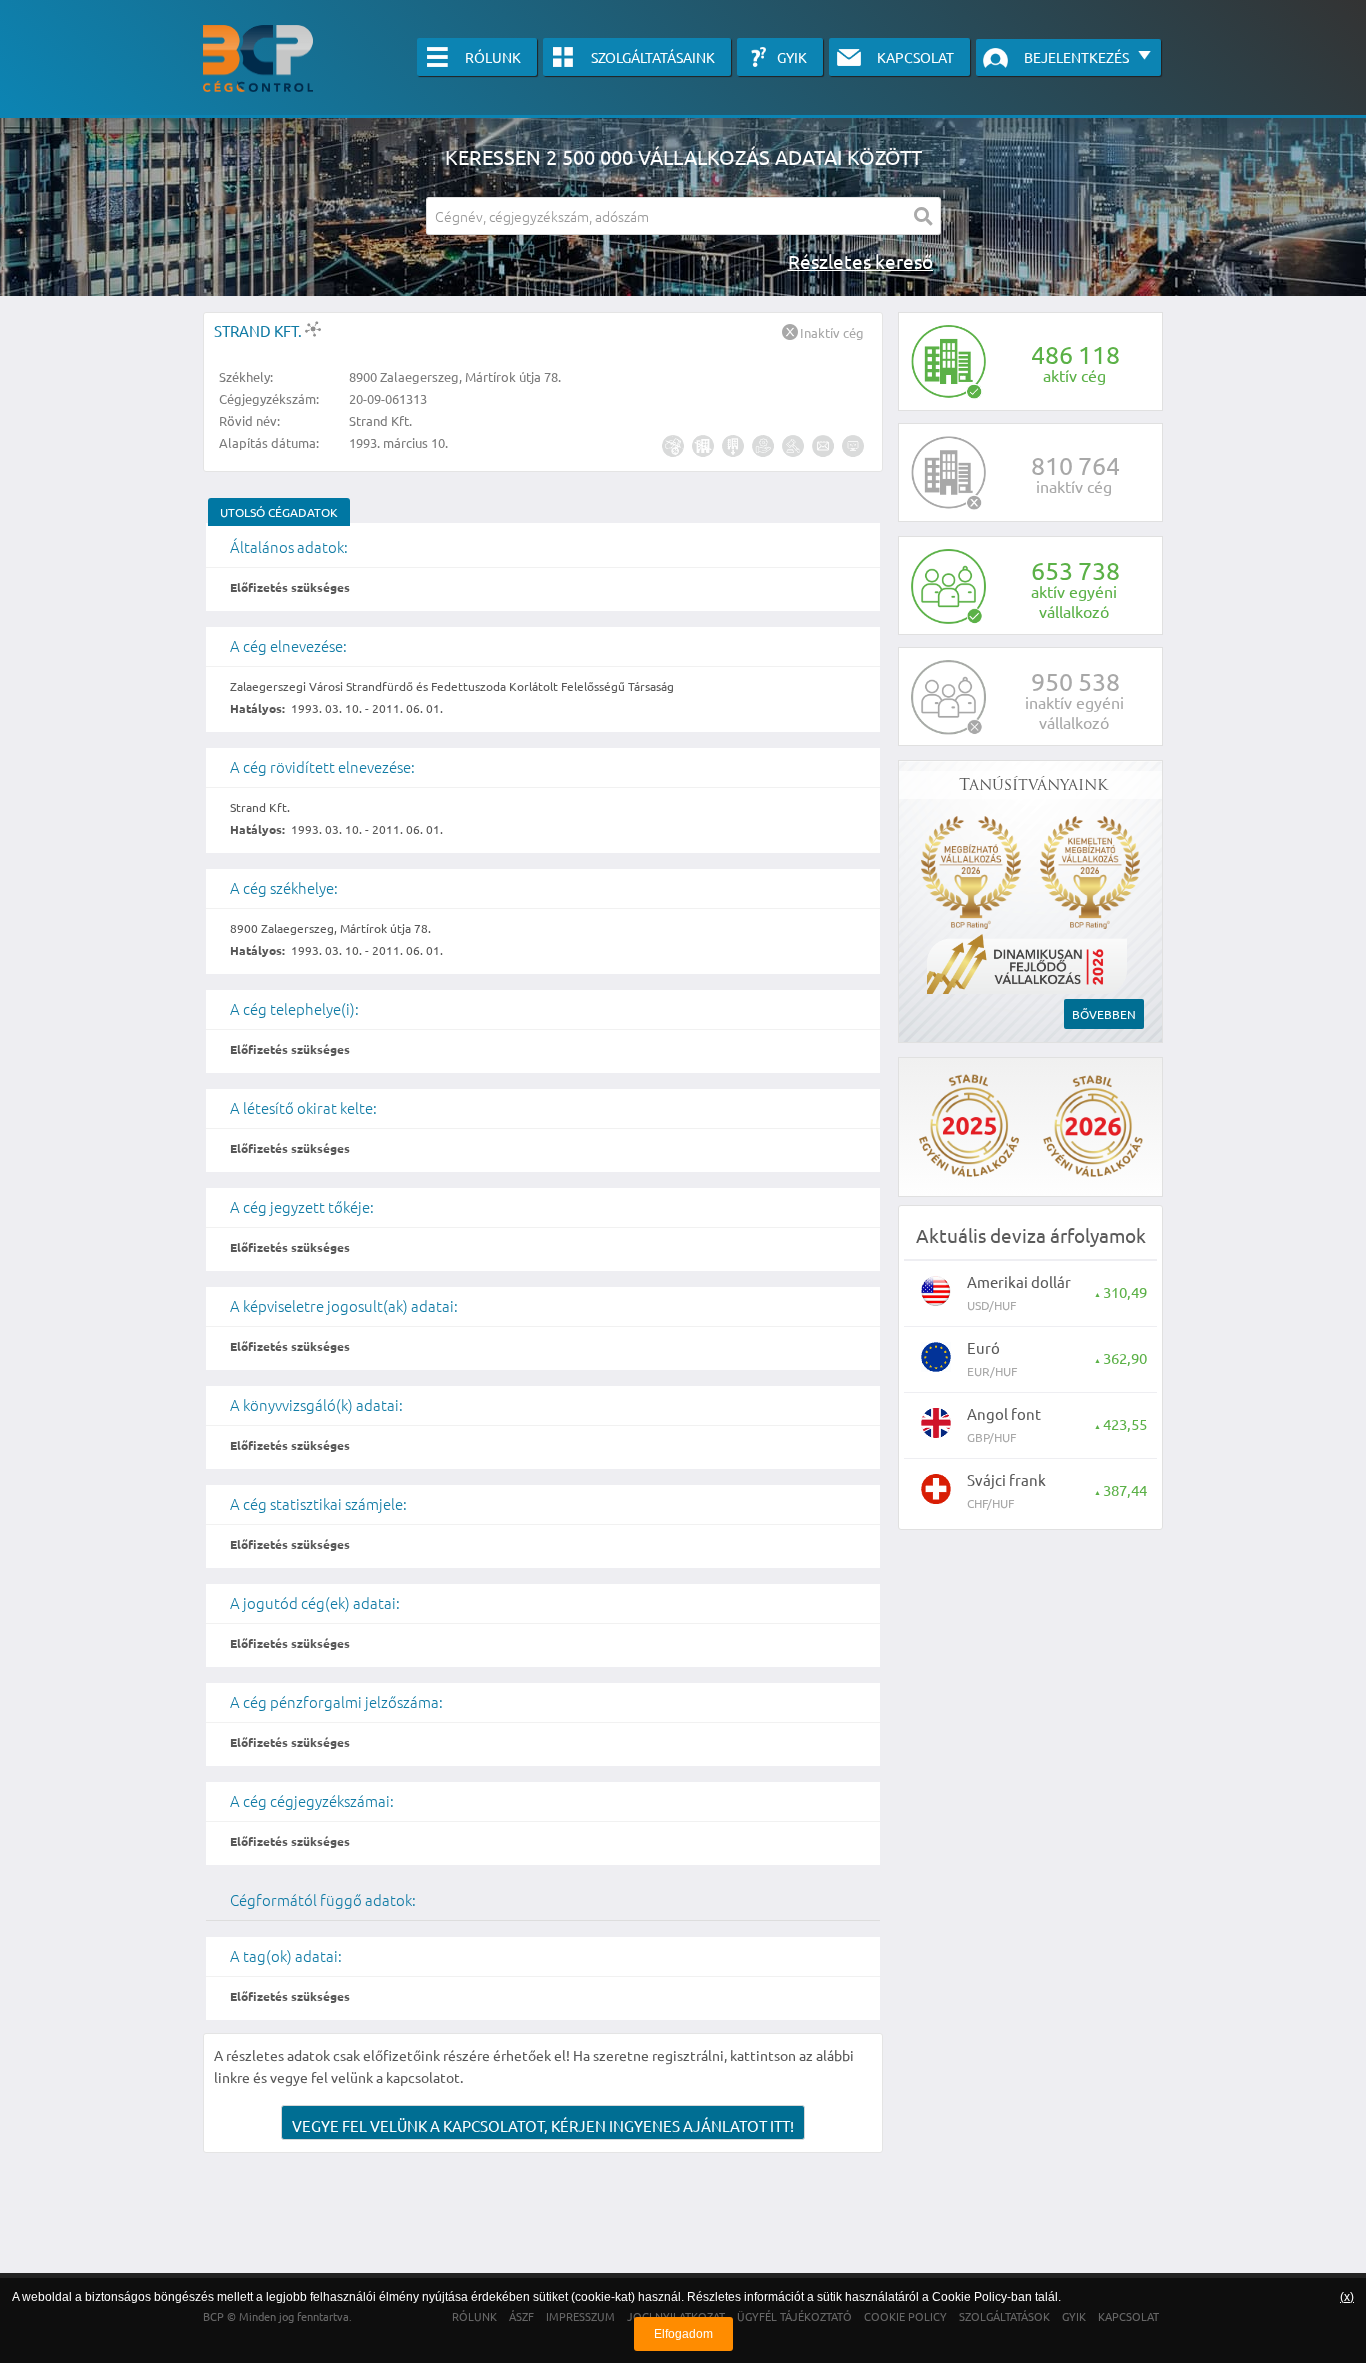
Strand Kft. (259, 330)
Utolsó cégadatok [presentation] (279, 512)
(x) (1347, 2297)
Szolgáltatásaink (653, 57)
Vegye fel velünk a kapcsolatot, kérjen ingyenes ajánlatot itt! (543, 2125)
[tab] (279, 512)
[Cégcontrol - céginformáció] (258, 58)
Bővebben (1104, 1014)
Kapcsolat (915, 57)
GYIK (792, 57)
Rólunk (493, 57)
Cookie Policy (969, 2297)
